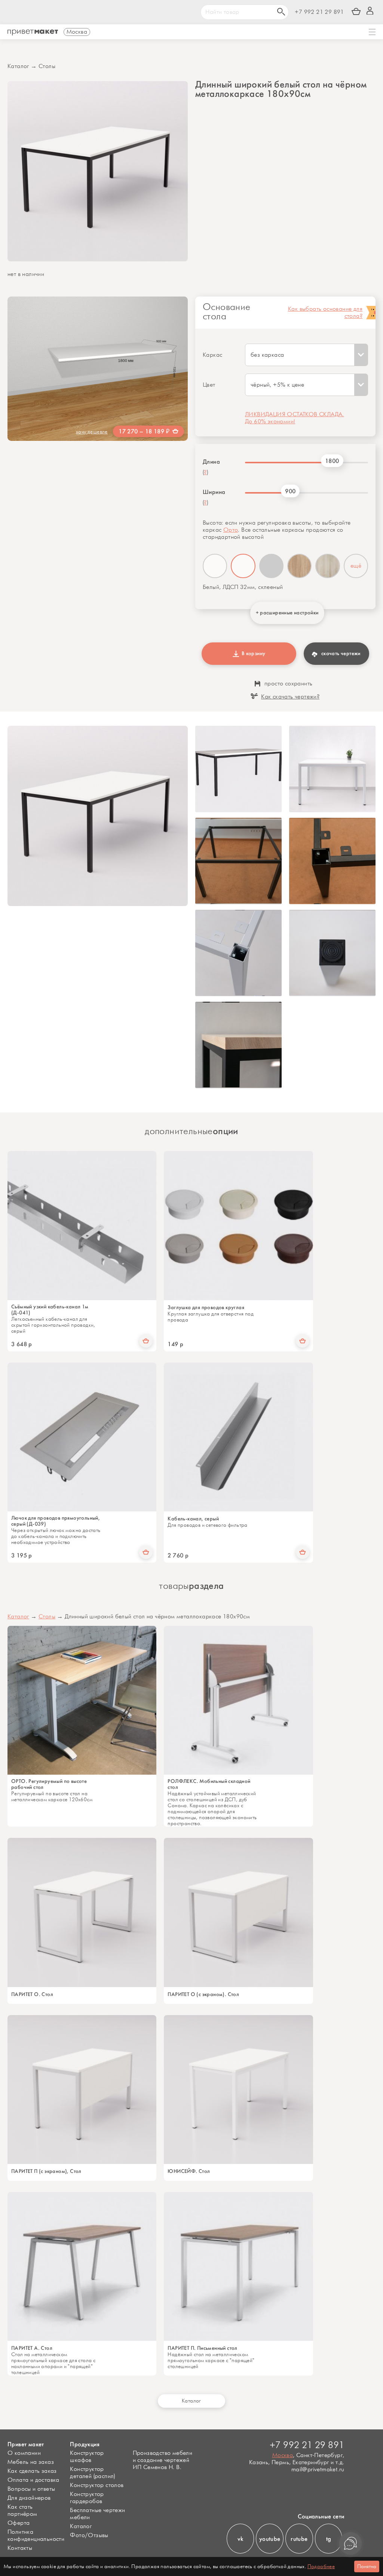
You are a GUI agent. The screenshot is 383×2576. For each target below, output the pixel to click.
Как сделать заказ (32, 2471)
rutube (299, 2539)
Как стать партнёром (22, 2511)
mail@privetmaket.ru (318, 2470)
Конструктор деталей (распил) (92, 2473)
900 (290, 491)
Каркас (212, 355)
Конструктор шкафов (87, 2457)
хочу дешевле (92, 432)
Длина (211, 462)
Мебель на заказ (31, 2462)
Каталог (18, 66)
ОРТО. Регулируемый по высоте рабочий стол (49, 1784)
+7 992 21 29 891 (319, 12)
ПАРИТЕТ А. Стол (32, 2348)
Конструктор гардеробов (87, 2498)
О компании (24, 2453)
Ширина (214, 492)
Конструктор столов (97, 2485)
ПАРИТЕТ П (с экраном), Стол (46, 2171)
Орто (231, 530)
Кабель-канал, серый (193, 1519)
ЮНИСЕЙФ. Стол (189, 2171)
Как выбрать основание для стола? (325, 313)
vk (240, 2539)
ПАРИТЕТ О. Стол (32, 1995)
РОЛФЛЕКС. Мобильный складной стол (209, 1784)
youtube (270, 2539)
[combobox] (307, 355)
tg (329, 2539)
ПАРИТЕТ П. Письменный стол (202, 2348)
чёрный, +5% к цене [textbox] (277, 385)
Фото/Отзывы (89, 2535)
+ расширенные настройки (287, 613)
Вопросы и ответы (31, 2489)
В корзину (252, 653)
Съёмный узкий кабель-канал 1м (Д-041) (50, 1310)
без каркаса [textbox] (267, 355)
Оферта (19, 2523)
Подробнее (321, 2566)
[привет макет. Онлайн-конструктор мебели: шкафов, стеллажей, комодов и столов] (33, 33)
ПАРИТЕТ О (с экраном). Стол (203, 1995)
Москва (283, 2455)
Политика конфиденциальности (36, 2536)
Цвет (209, 385)
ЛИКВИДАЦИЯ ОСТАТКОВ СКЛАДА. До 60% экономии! (295, 418)
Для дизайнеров (29, 2498)
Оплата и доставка (33, 2480)
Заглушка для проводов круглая (206, 1308)
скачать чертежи (341, 653)
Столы (47, 66)
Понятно (367, 2566)
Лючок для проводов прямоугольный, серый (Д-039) (56, 1521)
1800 (332, 461)
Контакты (20, 2548)
